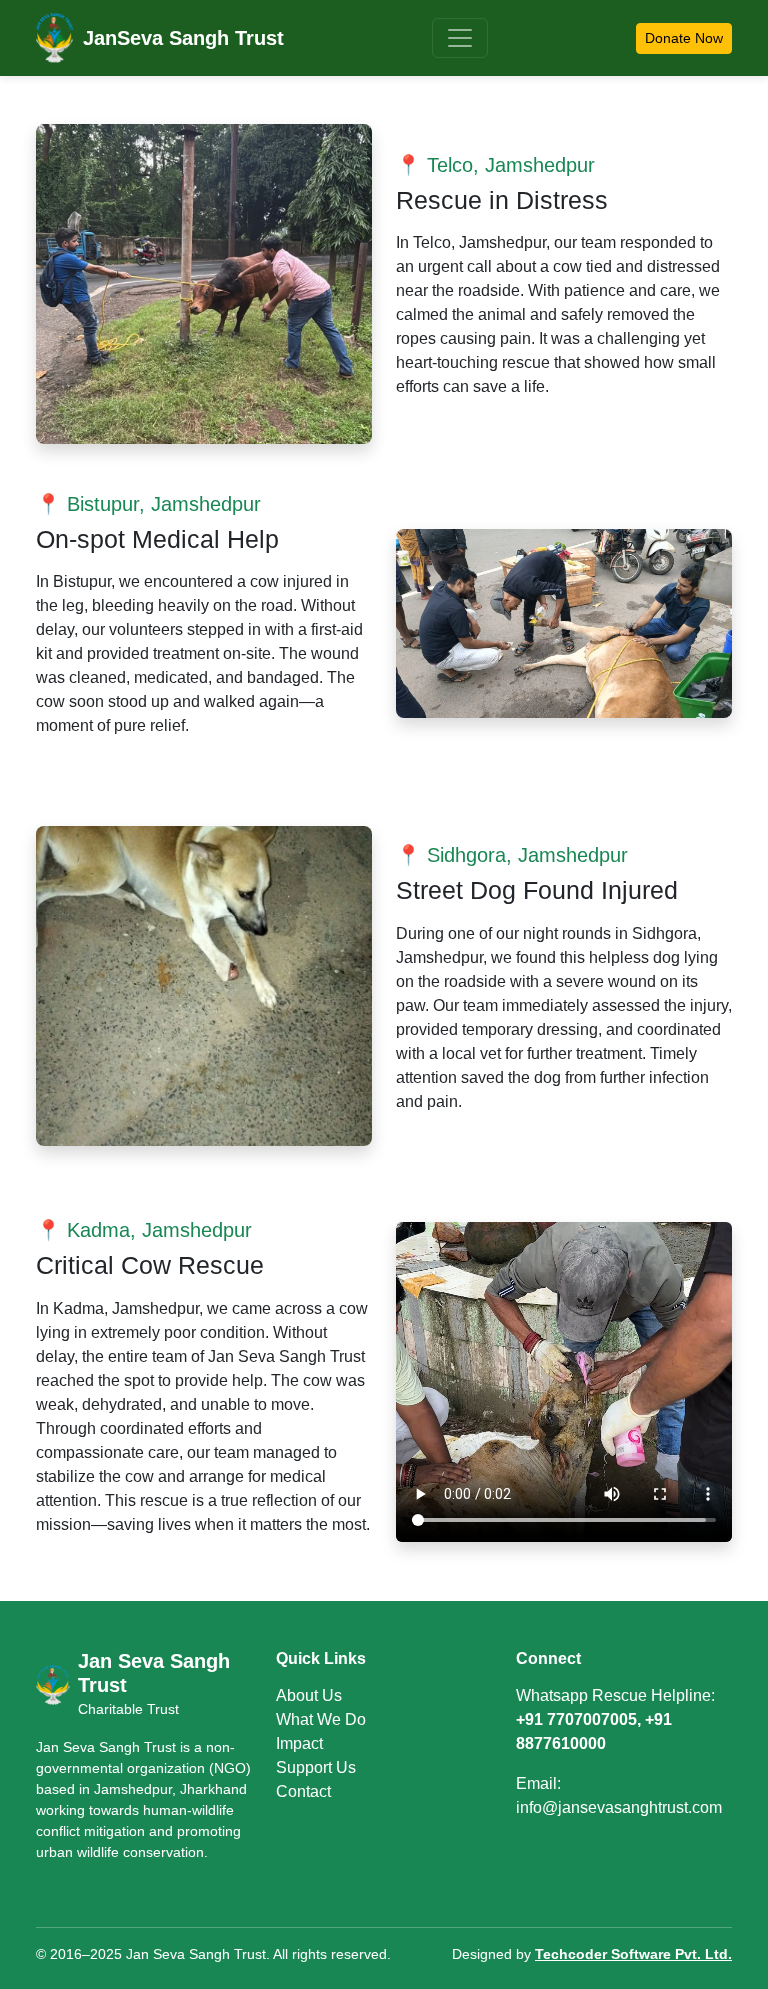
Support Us (316, 1767)
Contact (303, 1791)
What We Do (321, 1719)
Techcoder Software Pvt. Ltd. (633, 1954)
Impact (299, 1743)
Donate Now (684, 38)
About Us (309, 1695)
